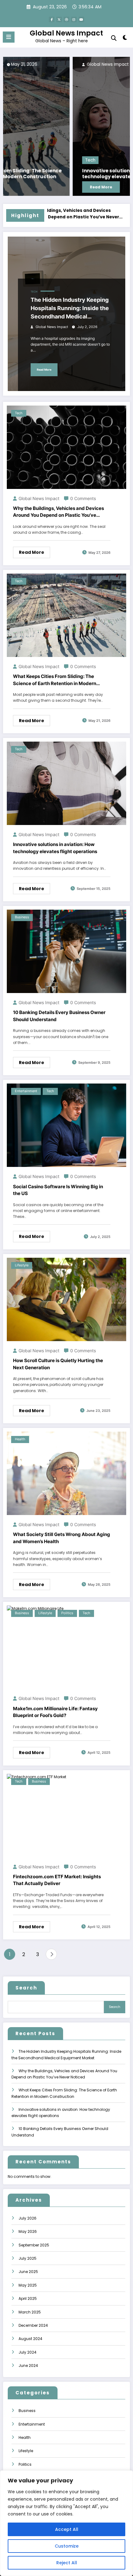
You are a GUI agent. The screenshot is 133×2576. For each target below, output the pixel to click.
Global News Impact (66, 33)
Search (26, 1988)
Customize (67, 2546)
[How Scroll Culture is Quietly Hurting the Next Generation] (66, 1299)
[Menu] (9, 37)
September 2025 (34, 2245)
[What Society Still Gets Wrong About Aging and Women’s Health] (66, 1473)
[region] (66, 2523)
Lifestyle (22, 1265)
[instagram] (74, 19)
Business (22, 917)
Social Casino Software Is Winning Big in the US (58, 1190)
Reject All (67, 2563)
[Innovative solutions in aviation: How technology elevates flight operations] (67, 126)
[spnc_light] (125, 39)
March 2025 (30, 2312)
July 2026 (28, 2218)
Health (20, 1439)
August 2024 (30, 2339)
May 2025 (28, 2285)
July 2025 (28, 2258)
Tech (21, 160)
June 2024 (28, 2366)
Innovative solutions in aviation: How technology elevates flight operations (60, 174)
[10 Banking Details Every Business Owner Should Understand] (66, 951)
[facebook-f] (52, 19)
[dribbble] (66, 19)
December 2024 (33, 2325)
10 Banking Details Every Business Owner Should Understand (59, 1016)
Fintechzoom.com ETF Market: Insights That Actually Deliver (57, 1880)
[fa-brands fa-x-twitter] (59, 19)
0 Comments (83, 498)
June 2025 (28, 2272)
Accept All (67, 2529)
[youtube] (81, 19)
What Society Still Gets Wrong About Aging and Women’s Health (62, 1538)
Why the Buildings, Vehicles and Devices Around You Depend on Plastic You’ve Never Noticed (58, 512)
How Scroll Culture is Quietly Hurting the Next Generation (58, 1364)
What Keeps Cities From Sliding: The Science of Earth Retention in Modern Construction (55, 680)
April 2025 (28, 2298)
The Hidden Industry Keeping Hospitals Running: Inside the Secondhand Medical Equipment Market (70, 309)
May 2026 (28, 2231)
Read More (32, 187)
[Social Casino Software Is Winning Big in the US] (66, 1125)
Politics (67, 1613)
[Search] (114, 38)
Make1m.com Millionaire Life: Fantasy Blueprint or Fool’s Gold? (55, 1712)
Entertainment (26, 1091)
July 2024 (28, 2352)
